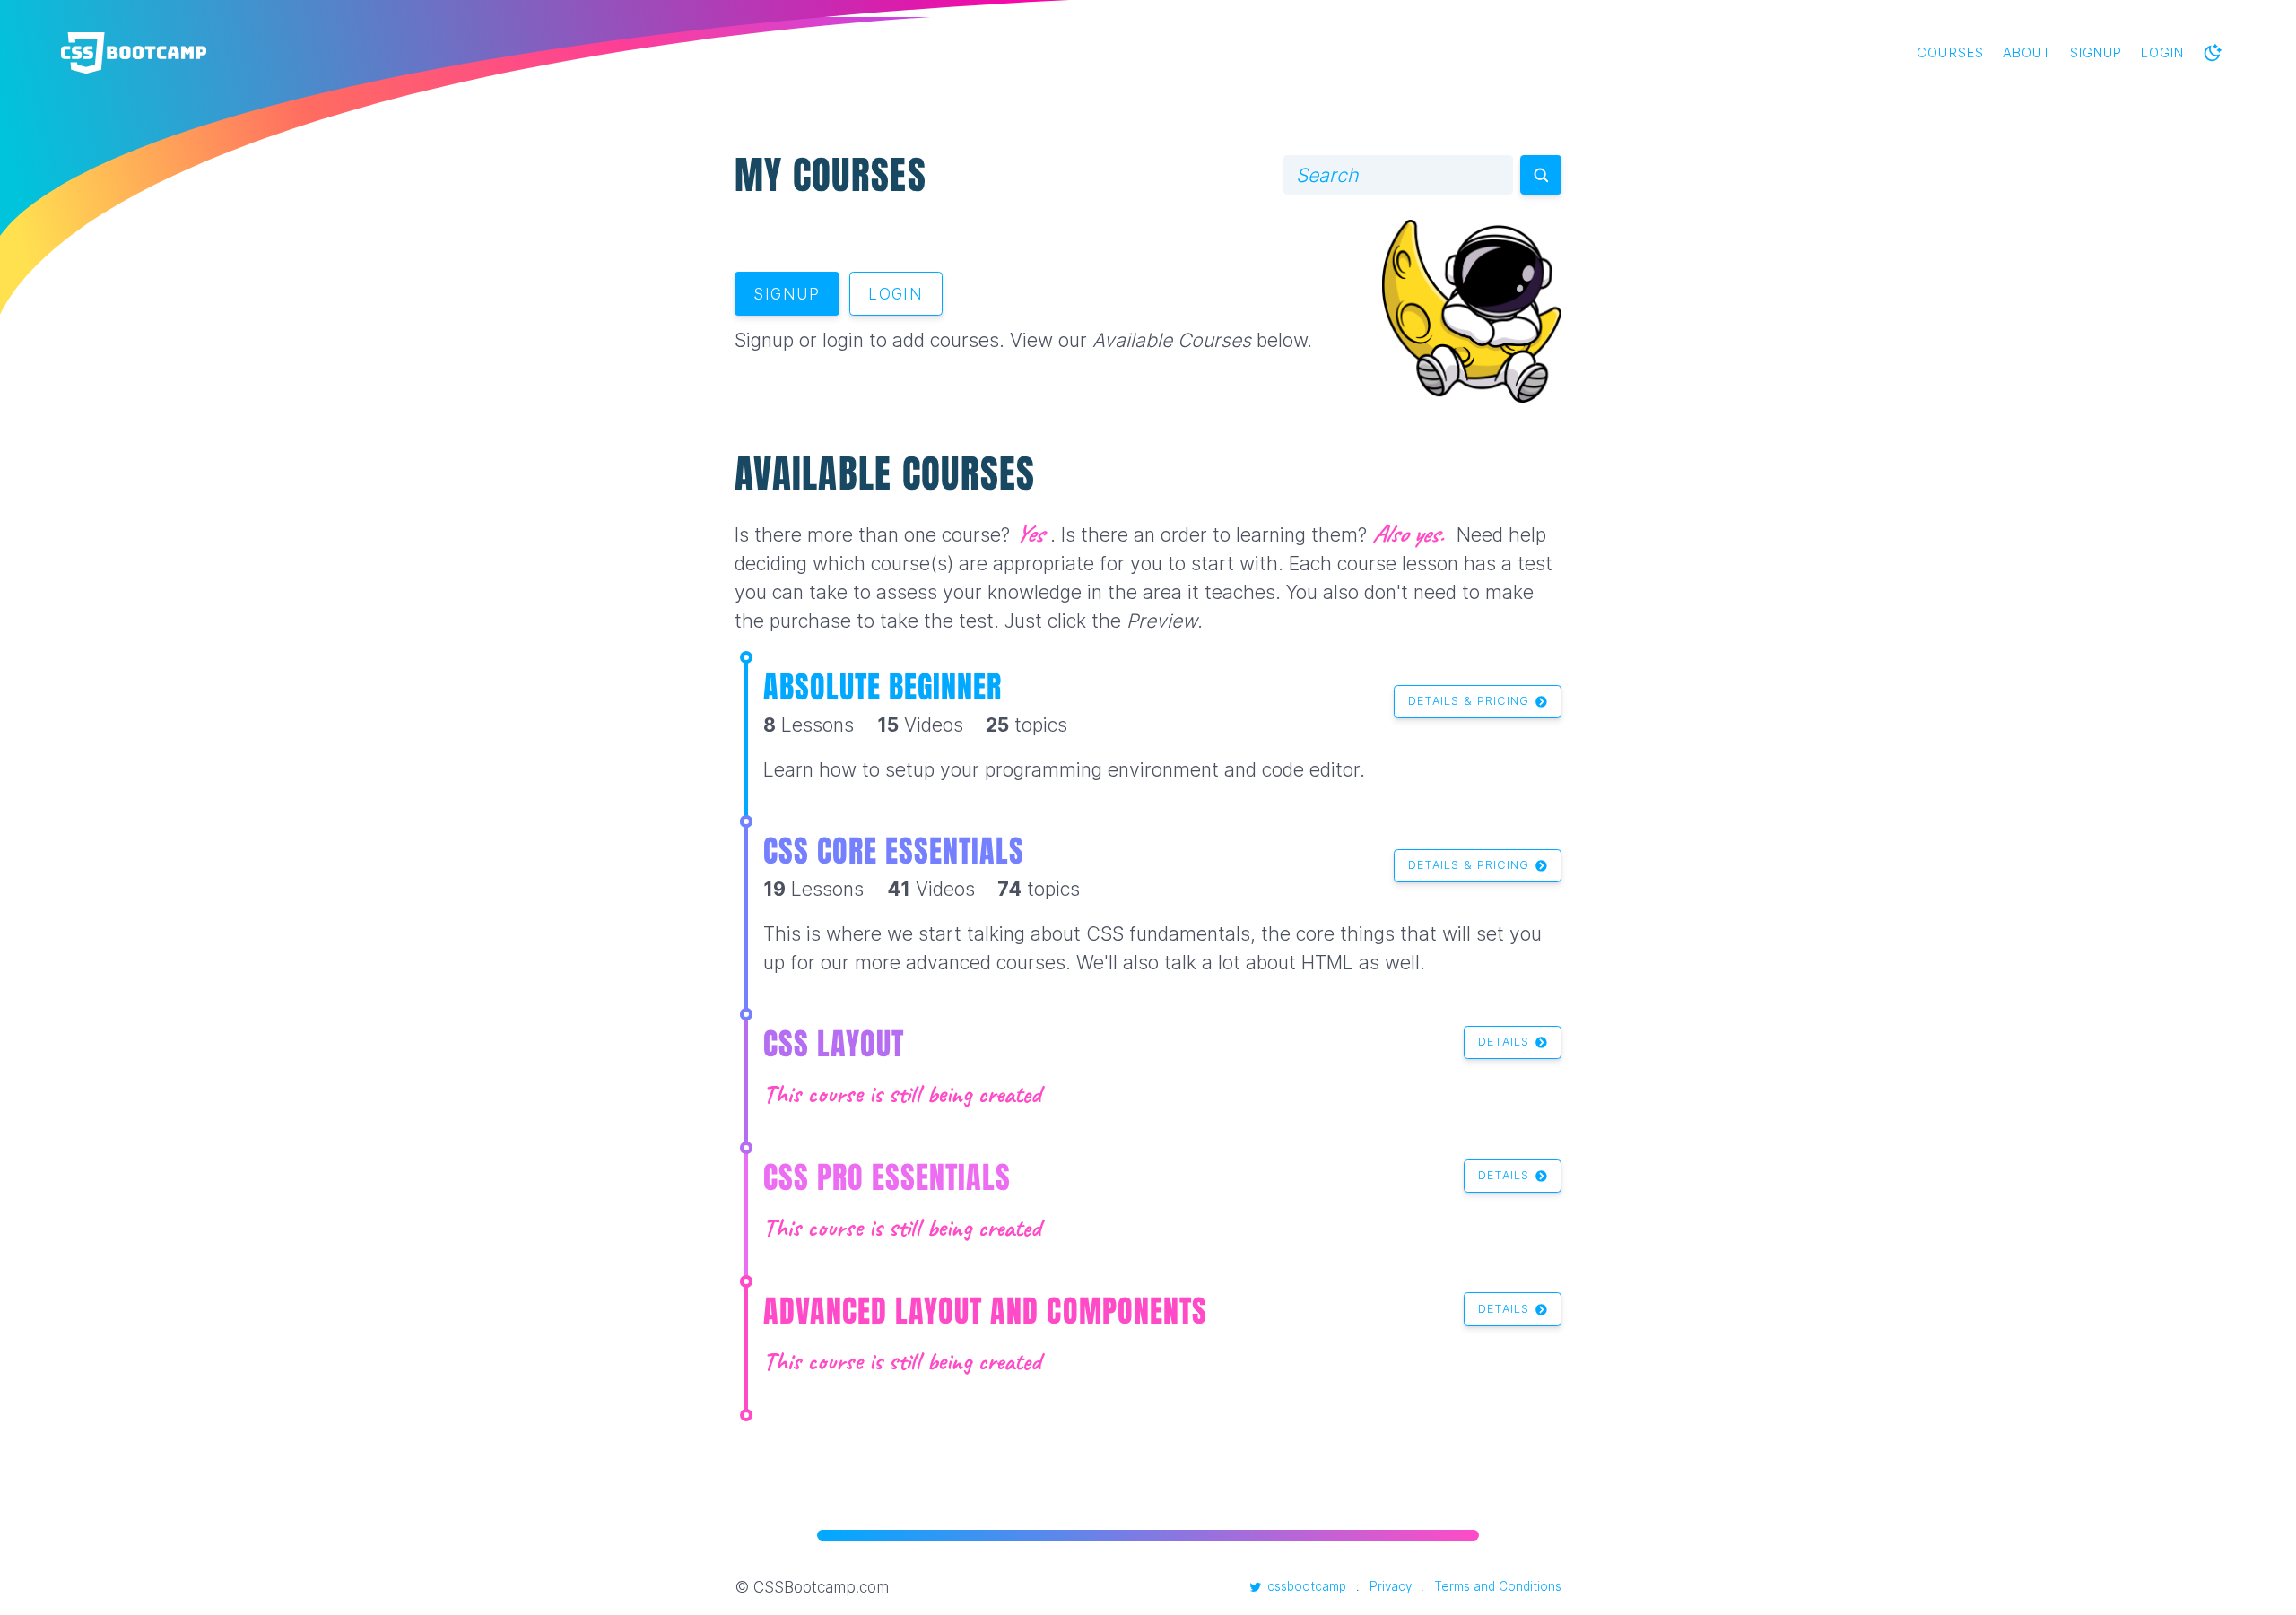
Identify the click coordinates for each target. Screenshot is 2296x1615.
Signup (2096, 53)
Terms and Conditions (1498, 1586)
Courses (1950, 53)
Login (2162, 53)
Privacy (1391, 1586)
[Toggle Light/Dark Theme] (2213, 53)
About (2027, 53)
